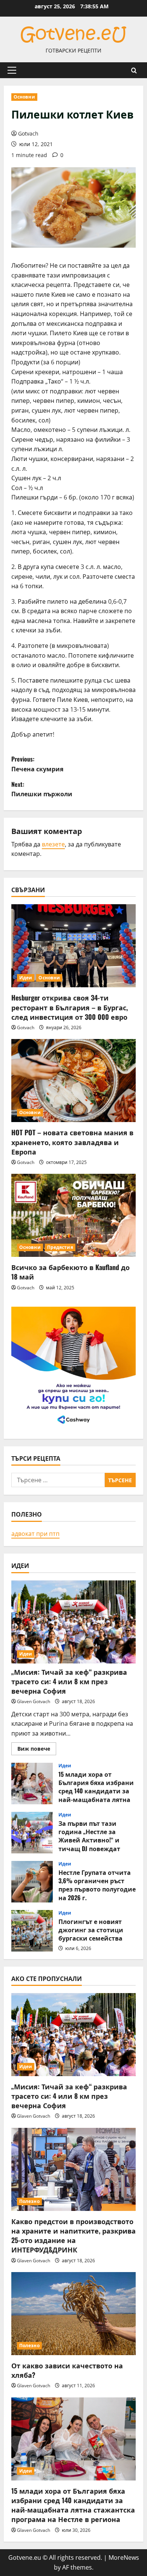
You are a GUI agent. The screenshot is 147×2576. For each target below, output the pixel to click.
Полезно (29, 2201)
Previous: (37, 764)
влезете (53, 844)
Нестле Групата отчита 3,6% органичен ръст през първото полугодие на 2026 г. (32, 1882)
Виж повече (37, 1750)
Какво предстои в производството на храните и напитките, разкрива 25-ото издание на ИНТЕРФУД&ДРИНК (73, 2235)
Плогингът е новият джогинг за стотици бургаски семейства (32, 1931)
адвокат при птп (35, 1534)
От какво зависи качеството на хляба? (67, 2370)
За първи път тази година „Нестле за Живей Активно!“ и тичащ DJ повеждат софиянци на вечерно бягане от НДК (32, 1833)
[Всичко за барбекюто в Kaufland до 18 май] (73, 1215)
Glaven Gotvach (34, 1701)
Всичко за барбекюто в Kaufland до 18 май (70, 1272)
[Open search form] (134, 70)
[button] (12, 70)
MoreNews (124, 2558)
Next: (42, 789)
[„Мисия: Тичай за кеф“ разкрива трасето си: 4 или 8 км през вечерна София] (73, 1622)
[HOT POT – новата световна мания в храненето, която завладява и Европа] (73, 1081)
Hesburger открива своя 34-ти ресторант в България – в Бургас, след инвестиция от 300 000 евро (70, 1007)
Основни (24, 97)
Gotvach (28, 133)
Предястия (60, 1247)
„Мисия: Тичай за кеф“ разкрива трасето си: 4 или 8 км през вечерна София (69, 1681)
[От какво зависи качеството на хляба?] (73, 2314)
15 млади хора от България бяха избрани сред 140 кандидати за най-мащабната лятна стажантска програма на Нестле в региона (32, 1784)
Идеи (26, 978)
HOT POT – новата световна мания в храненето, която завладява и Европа (72, 1142)
